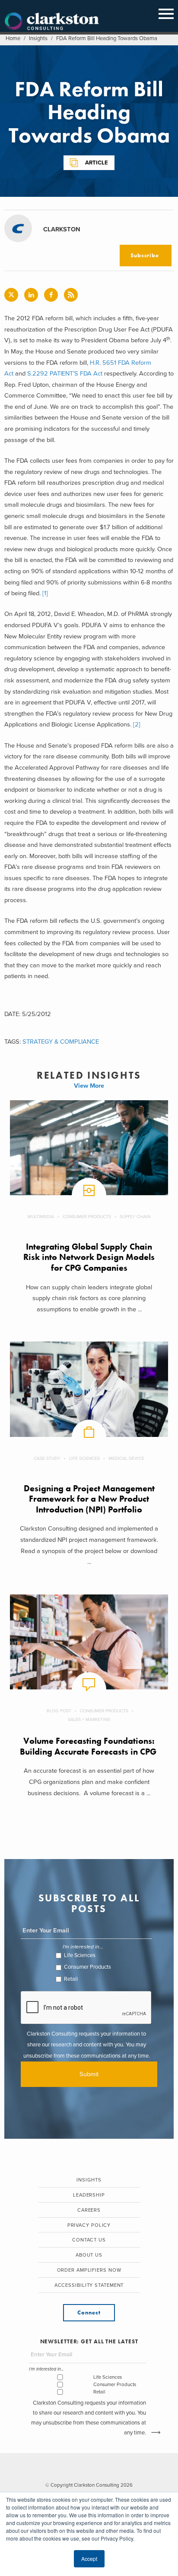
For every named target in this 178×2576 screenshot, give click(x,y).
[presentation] (86, 2008)
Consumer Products (87, 1217)
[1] (45, 593)
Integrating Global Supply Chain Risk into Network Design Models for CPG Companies (89, 1257)
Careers (89, 2210)
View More (89, 1086)
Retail (71, 1979)
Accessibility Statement (89, 2285)
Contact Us (89, 2240)
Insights (38, 38)
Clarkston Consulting (52, 22)
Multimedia (41, 1217)
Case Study (47, 1458)
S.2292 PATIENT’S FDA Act (65, 374)
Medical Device (126, 1458)
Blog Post (59, 1711)
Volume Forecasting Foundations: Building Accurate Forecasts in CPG (89, 1746)
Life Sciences (84, 1458)
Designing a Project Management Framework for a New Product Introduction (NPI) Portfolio (89, 1499)
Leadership (89, 2195)
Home (13, 38)
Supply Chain (135, 1217)
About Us (89, 2255)
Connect (89, 2312)
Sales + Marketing (89, 1719)
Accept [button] (89, 2559)
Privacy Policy (89, 2225)
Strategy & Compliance (61, 1042)
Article (97, 163)
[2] (137, 724)
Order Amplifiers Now (89, 2270)
